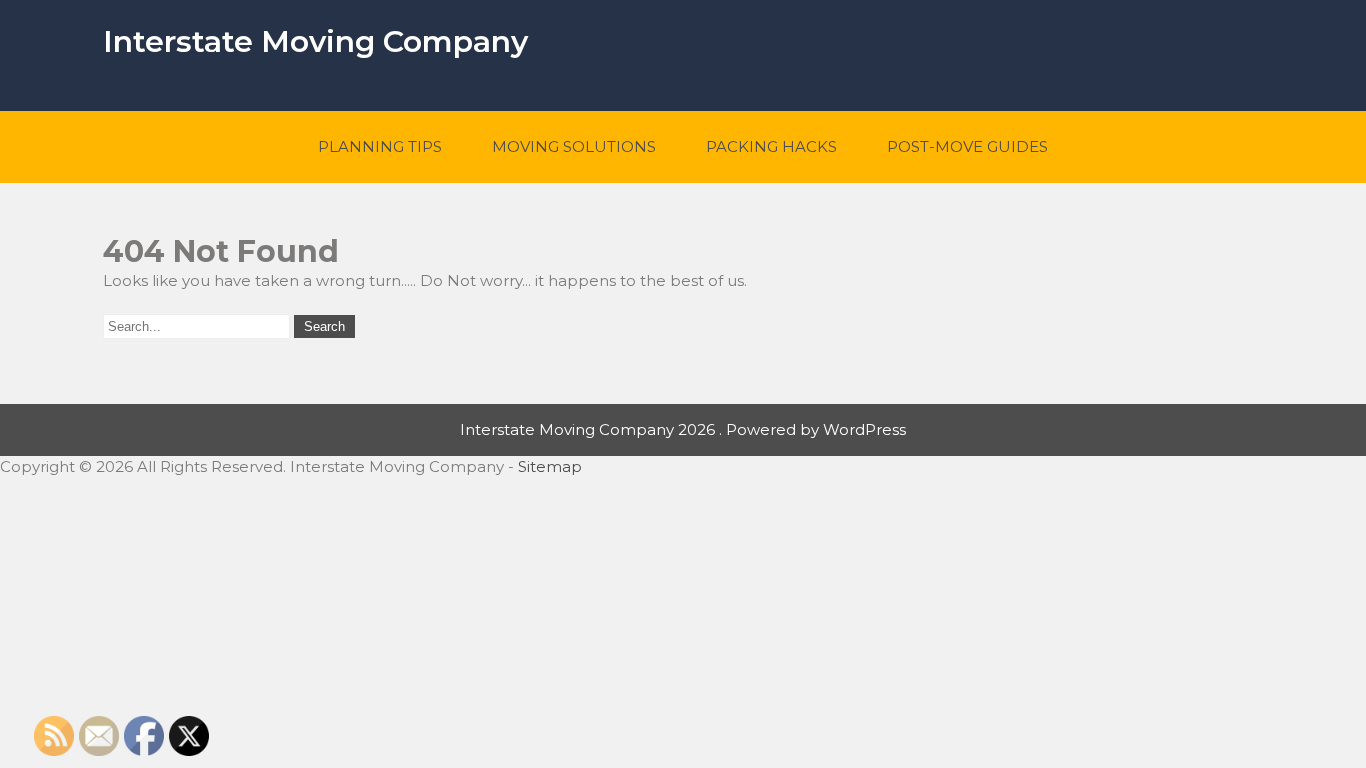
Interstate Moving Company (315, 41)
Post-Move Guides (967, 146)
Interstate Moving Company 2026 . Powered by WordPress (683, 429)
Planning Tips (380, 146)
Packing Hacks (771, 146)
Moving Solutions (574, 146)
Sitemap (550, 466)
